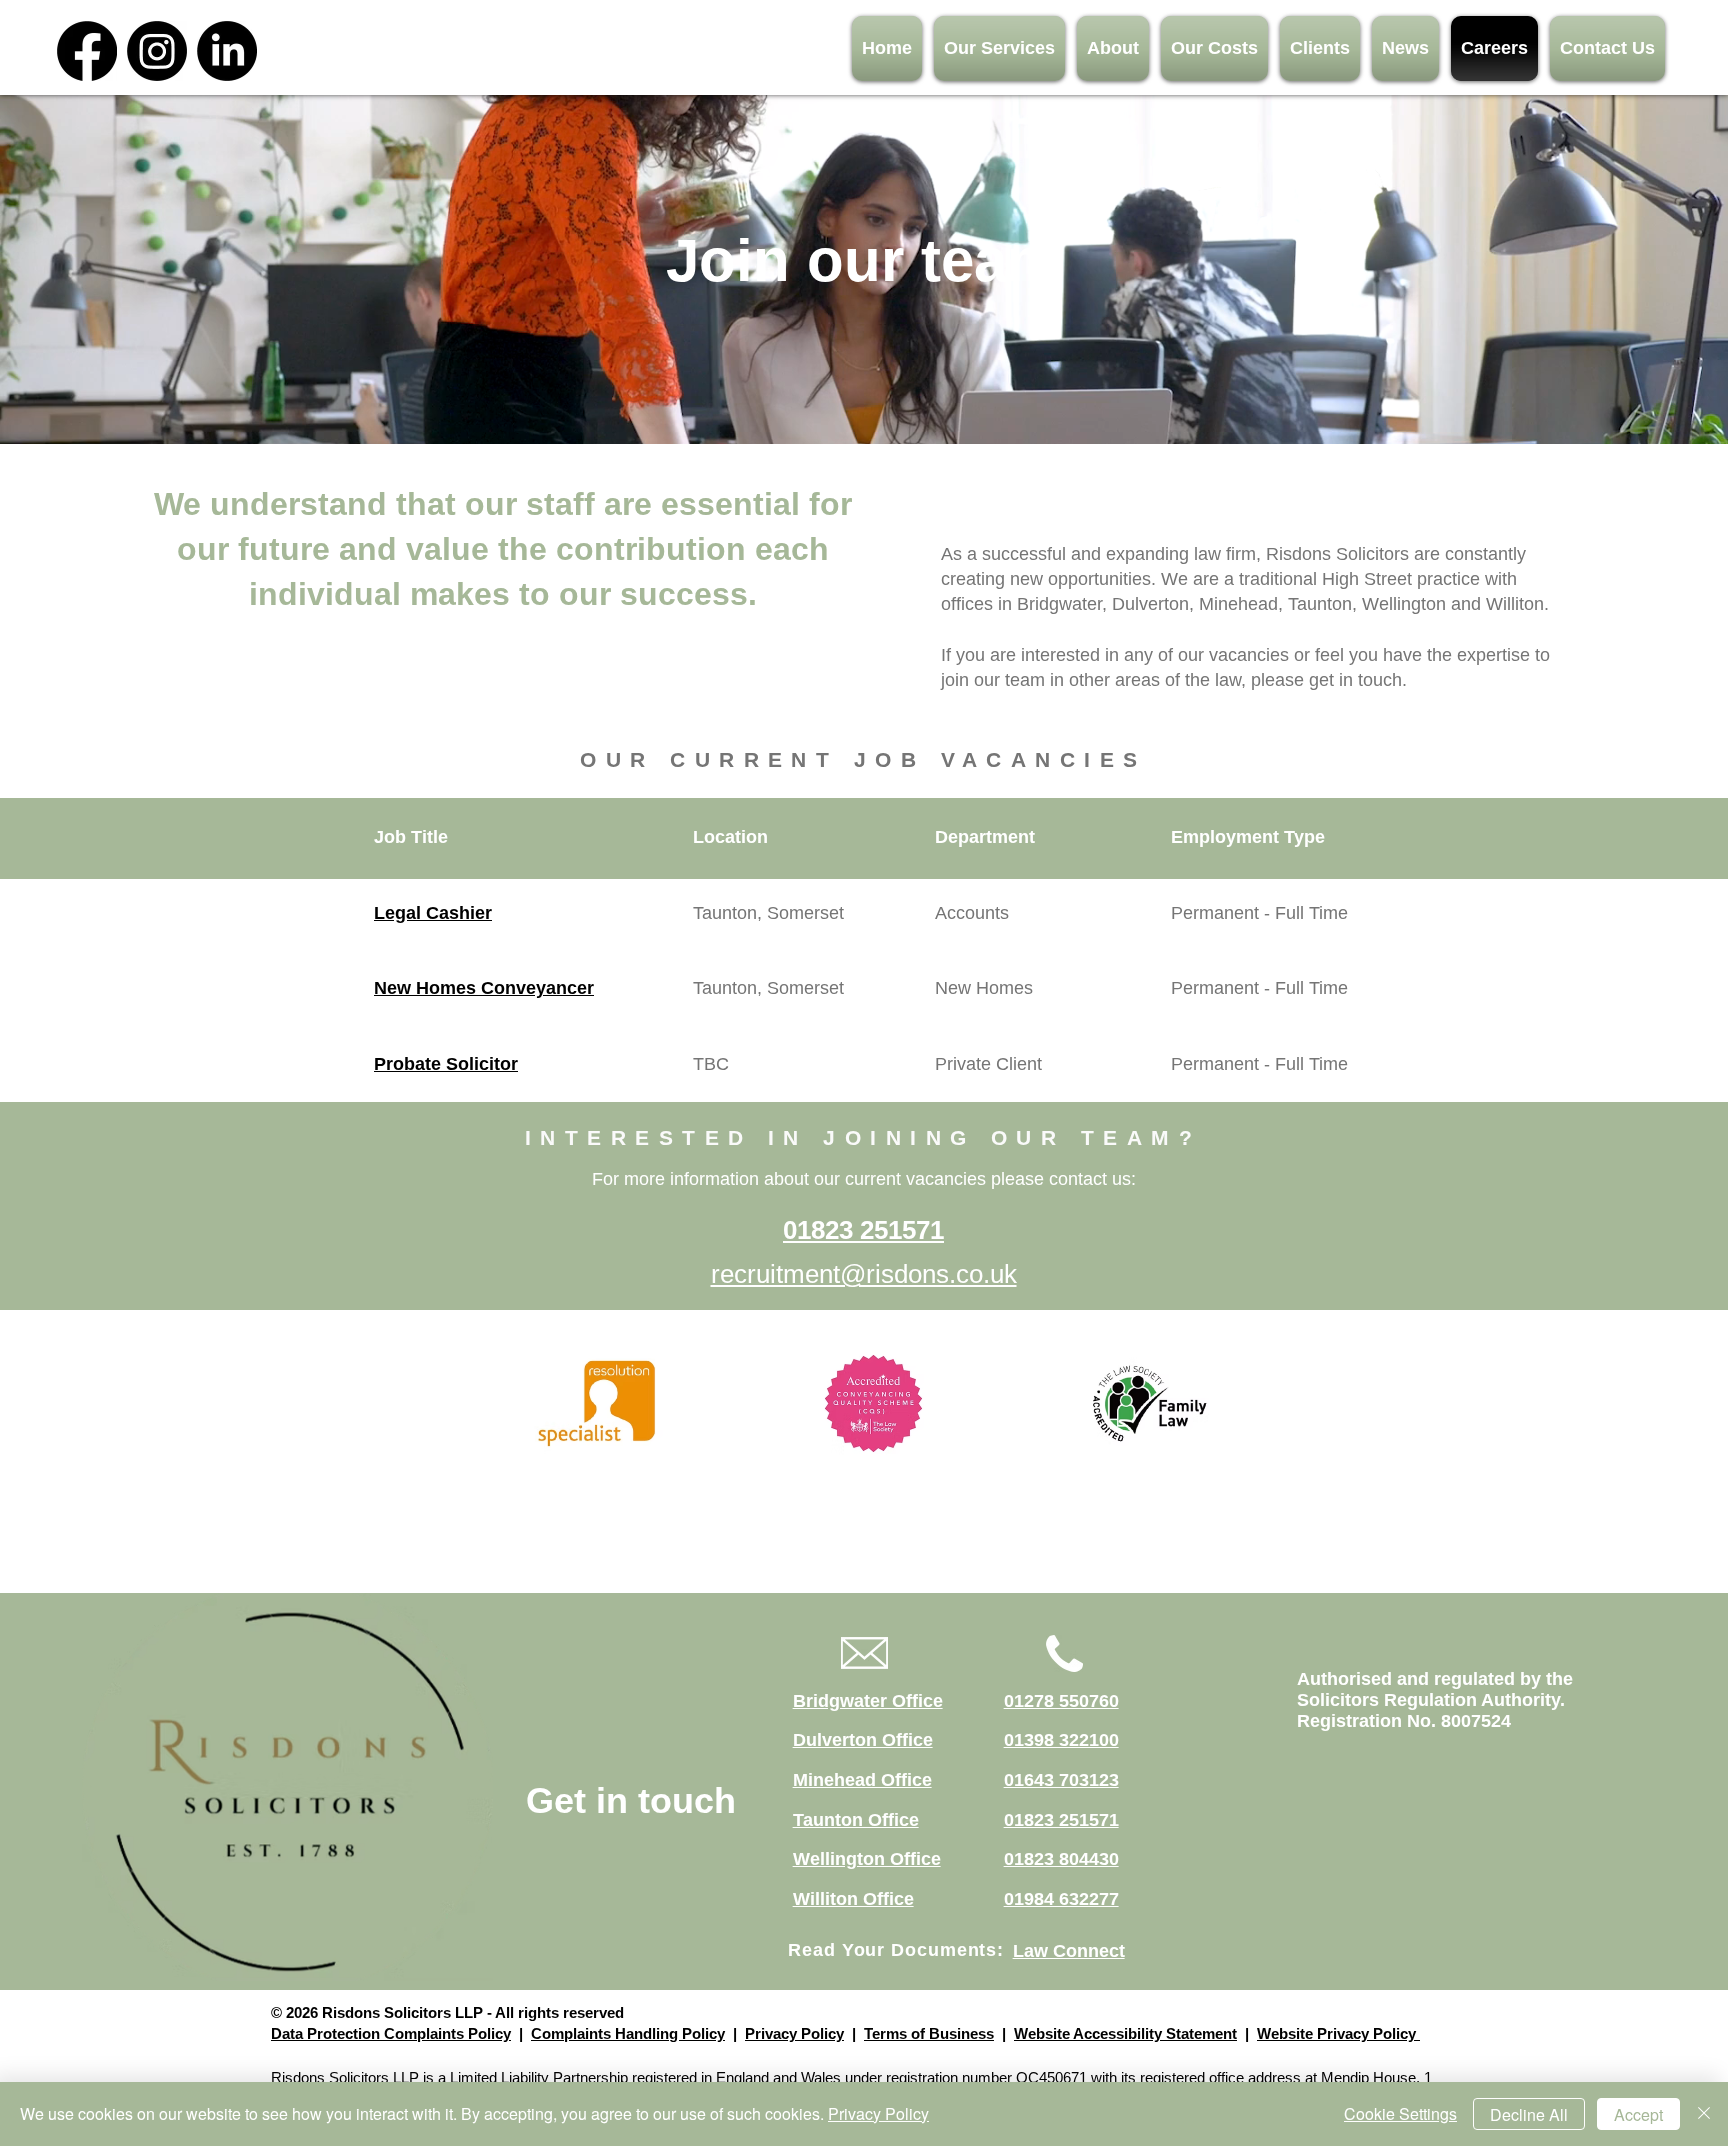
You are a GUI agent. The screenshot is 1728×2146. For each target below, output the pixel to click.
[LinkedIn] (227, 51)
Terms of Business (929, 2033)
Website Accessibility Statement (1125, 2033)
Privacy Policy (794, 2033)
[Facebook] (87, 51)
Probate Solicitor (446, 1064)
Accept (1638, 2114)
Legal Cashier (433, 913)
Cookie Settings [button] (1400, 2113)
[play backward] (528, 1403)
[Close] (1704, 2114)
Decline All (1529, 2114)
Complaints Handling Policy (628, 2033)
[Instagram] (157, 51)
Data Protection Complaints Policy (391, 2033)
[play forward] (1231, 1403)
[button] (999, 48)
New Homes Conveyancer (484, 988)
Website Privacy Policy (1338, 2033)
